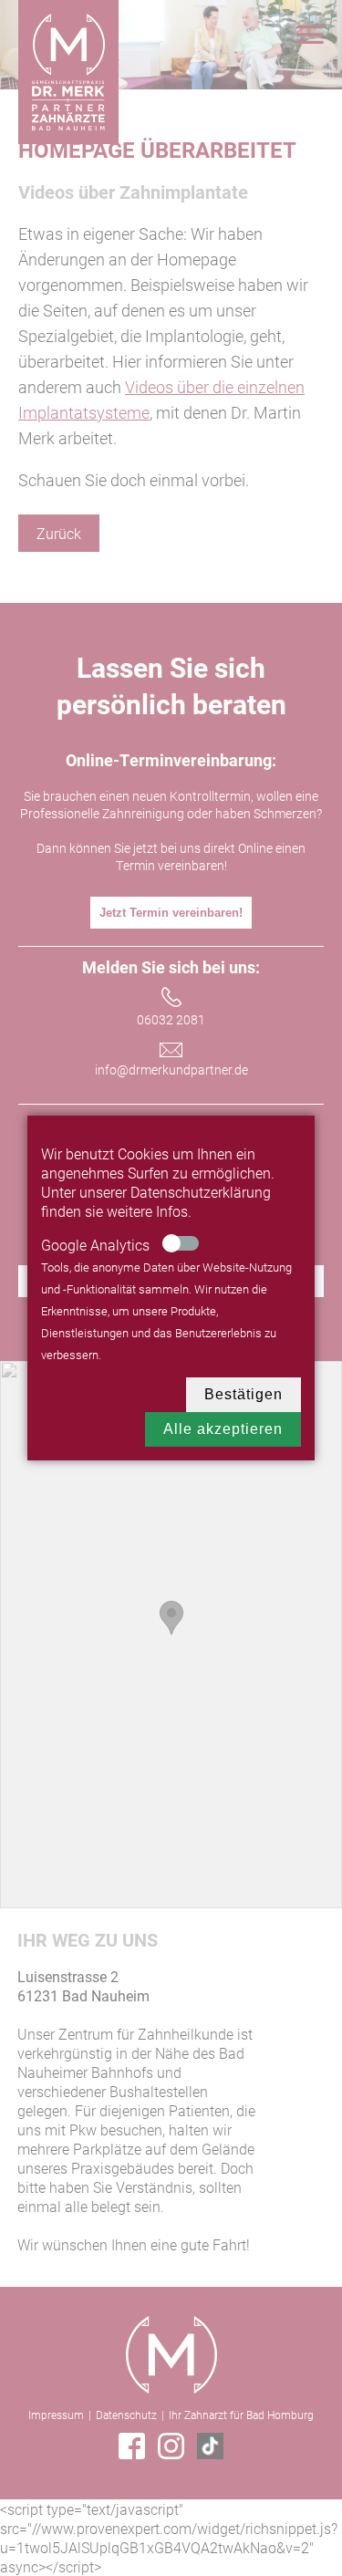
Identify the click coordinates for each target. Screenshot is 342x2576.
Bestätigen (244, 1394)
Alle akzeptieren (223, 1429)
